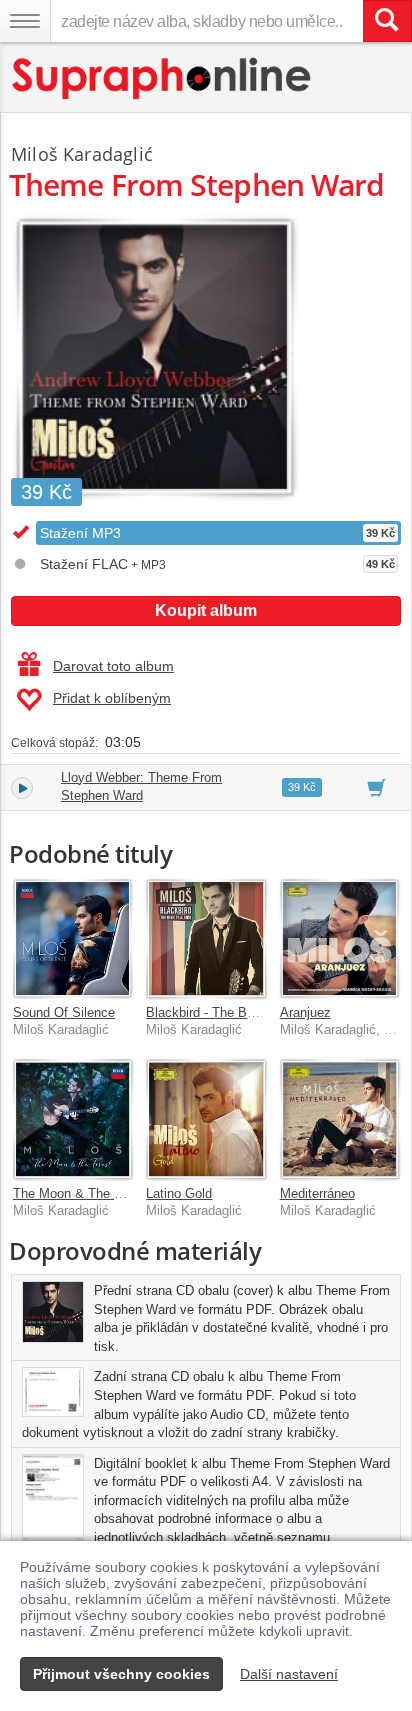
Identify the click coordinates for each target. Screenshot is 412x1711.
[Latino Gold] (205, 1118)
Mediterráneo (317, 1193)
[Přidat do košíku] (376, 787)
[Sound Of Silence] (72, 938)
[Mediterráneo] (339, 1118)
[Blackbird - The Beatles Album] (205, 938)
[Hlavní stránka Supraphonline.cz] (162, 78)
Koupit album (206, 610)
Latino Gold (179, 1193)
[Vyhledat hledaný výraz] (387, 21)
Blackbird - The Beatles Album (234, 1012)
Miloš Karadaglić (82, 154)
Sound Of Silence (64, 1012)
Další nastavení (289, 1674)
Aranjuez (305, 1012)
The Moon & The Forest (82, 1193)
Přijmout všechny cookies (121, 1674)
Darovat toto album (113, 666)
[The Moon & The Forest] (72, 1118)
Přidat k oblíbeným (112, 698)
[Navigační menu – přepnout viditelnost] (25, 21)
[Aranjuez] (339, 938)
